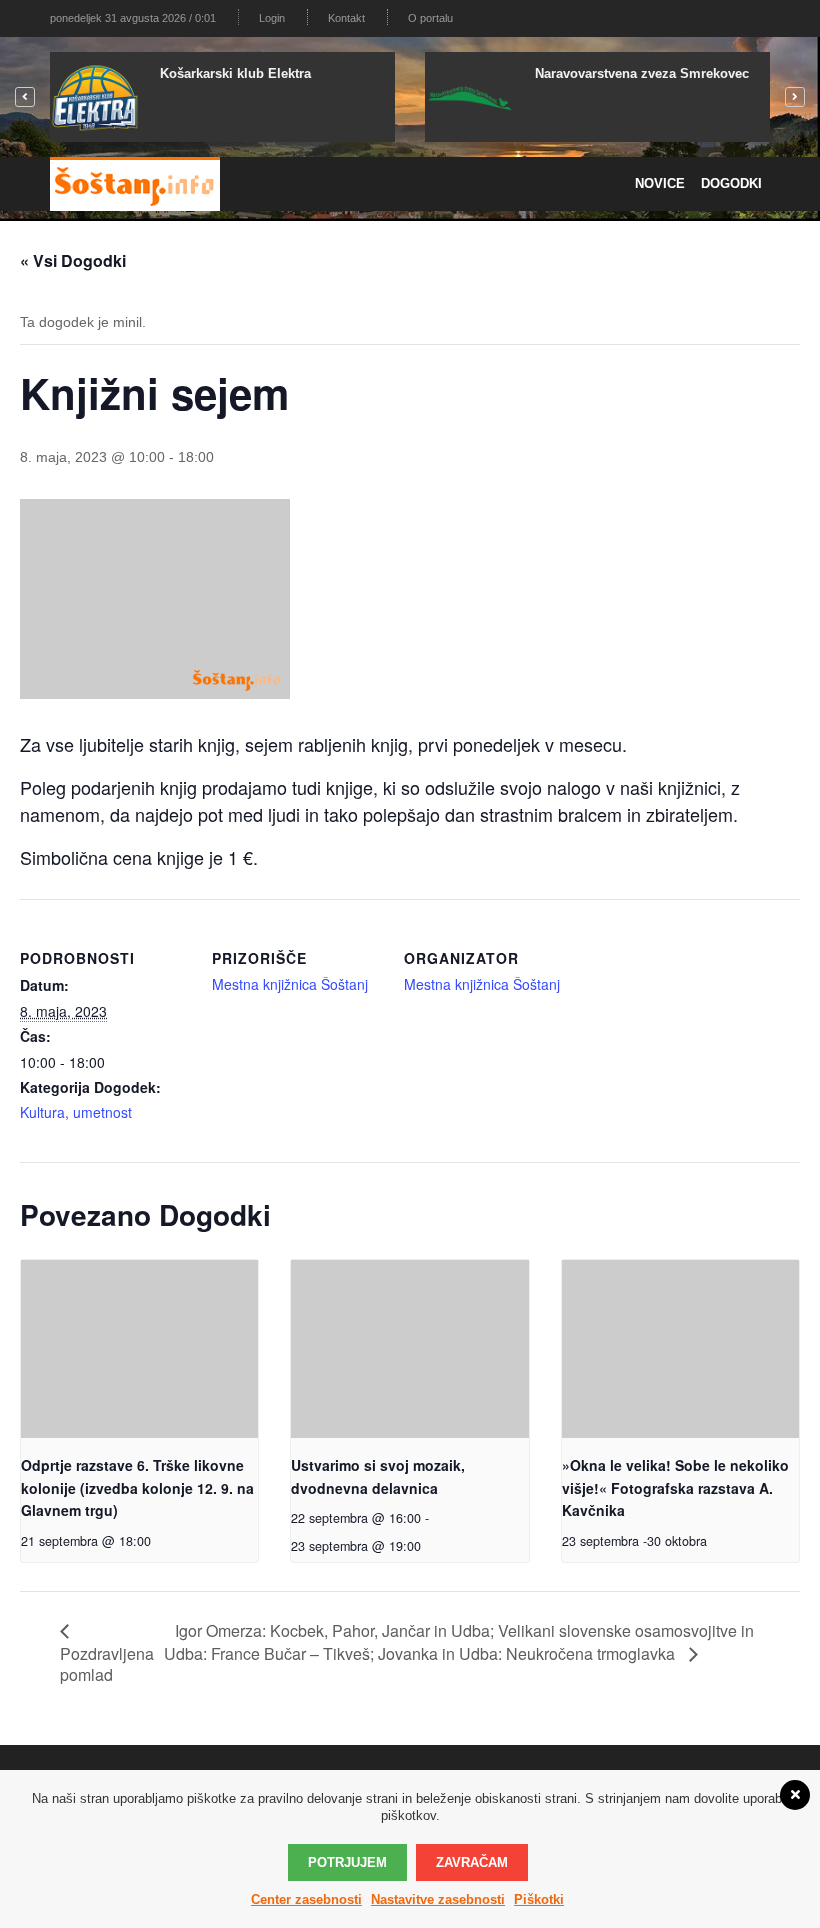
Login (272, 18)
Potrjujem (347, 1862)
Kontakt (346, 18)
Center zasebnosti (306, 1899)
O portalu (430, 18)
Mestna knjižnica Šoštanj (290, 984)
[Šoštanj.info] (135, 184)
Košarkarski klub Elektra (235, 73)
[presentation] (139, 1349)
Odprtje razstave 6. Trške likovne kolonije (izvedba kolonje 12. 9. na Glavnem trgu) (137, 1487)
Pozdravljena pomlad (107, 1664)
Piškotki (539, 1899)
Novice (660, 183)
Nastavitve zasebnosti (438, 1899)
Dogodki (731, 183)
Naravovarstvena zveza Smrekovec (642, 73)
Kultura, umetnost (76, 1112)
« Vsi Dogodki (73, 260)
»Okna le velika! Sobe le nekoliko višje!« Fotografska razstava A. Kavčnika (675, 1487)
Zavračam (472, 1862)
